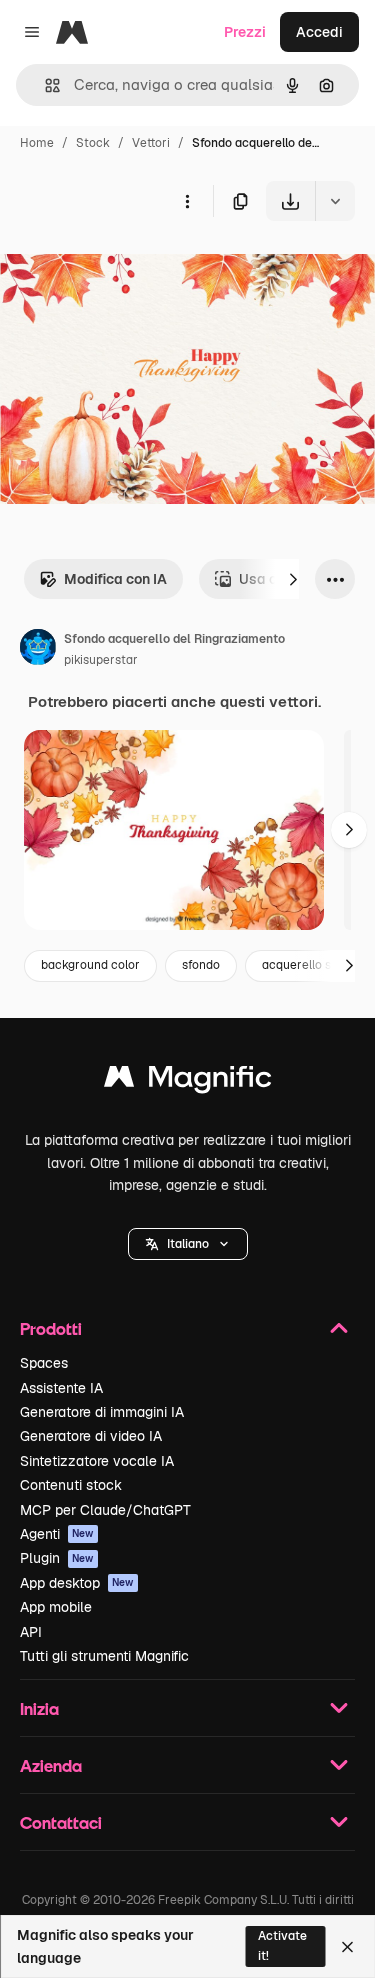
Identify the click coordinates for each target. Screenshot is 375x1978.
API (31, 1632)
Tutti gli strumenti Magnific (104, 1656)
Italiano (188, 1244)
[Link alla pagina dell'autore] (38, 650)
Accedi (319, 32)
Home (37, 143)
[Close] (347, 1947)
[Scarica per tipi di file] (335, 201)
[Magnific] (188, 1081)
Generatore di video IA (91, 1436)
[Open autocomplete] (44, 85)
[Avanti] (293, 579)
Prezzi (245, 32)
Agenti (57, 1534)
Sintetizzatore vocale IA (97, 1461)
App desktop (77, 1583)
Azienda (51, 1765)
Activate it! (282, 1945)
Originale (132, 267)
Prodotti (51, 1328)
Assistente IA (61, 1388)
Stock (93, 143)
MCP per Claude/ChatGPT (105, 1510)
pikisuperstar (101, 660)
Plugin (57, 1558)
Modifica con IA (115, 579)
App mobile (56, 1607)
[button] (188, 1244)
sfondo (201, 965)
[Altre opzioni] (187, 201)
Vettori (151, 143)
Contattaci (61, 1822)
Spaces (44, 1363)
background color (90, 965)
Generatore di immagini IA (102, 1412)
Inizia (39, 1708)
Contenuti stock (71, 1485)
